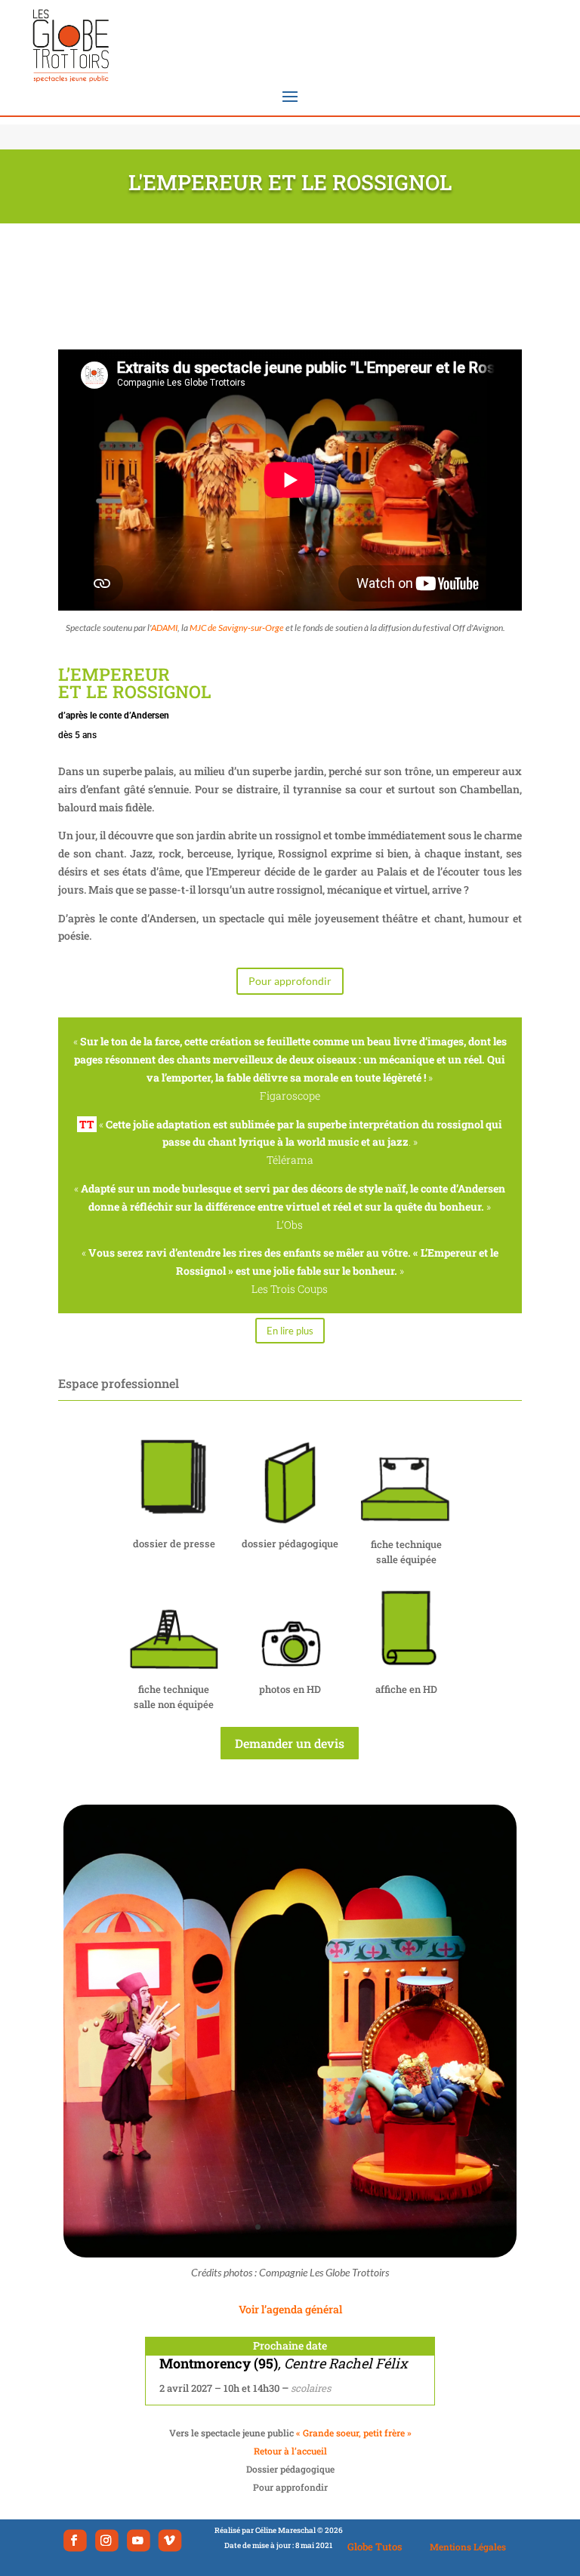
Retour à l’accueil (290, 2451)
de (246, 628)
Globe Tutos (375, 2547)
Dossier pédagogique (290, 2469)
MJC (198, 628)
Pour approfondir (290, 981)
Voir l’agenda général (290, 2309)
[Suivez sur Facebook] (75, 2540)
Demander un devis (290, 1743)
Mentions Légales (468, 2547)
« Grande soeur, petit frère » (353, 2433)
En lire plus (290, 1331)
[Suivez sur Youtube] (139, 2540)
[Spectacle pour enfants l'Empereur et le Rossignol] (290, 2253)
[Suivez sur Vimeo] (170, 2540)
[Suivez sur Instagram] (107, 2540)
